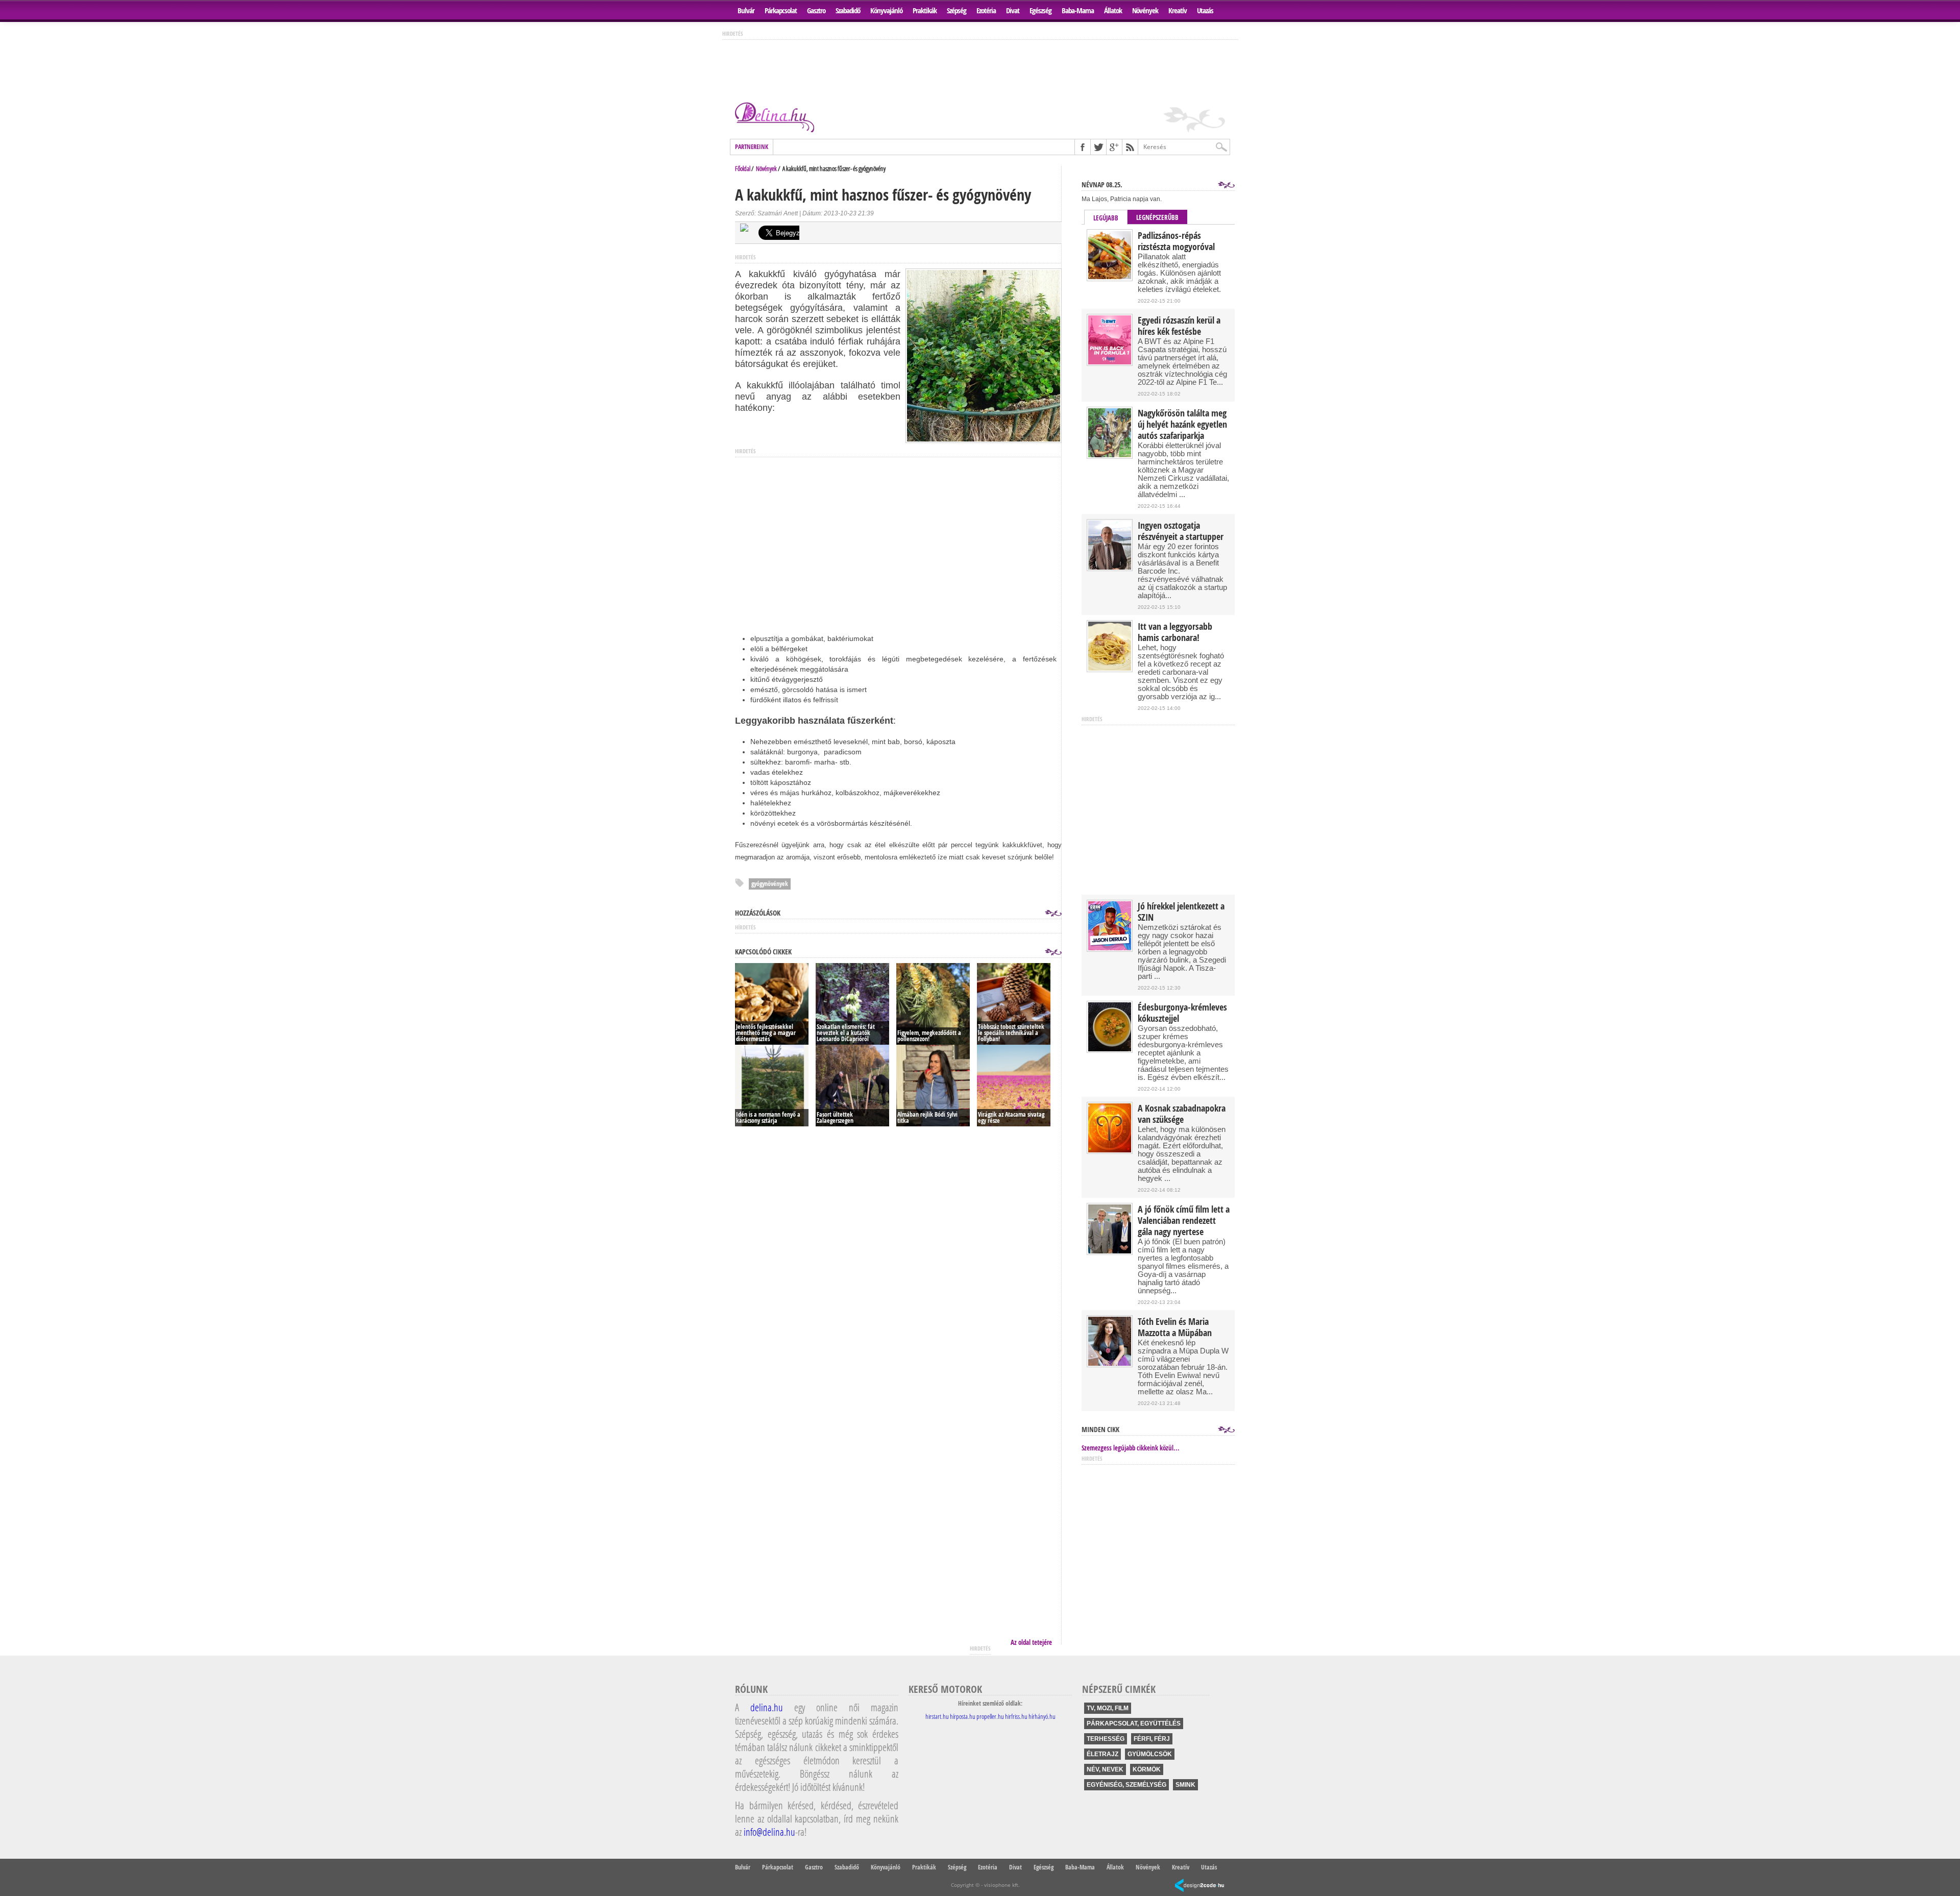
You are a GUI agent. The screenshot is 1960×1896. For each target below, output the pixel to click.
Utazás (1205, 10)
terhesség (1106, 1739)
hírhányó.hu (1042, 1716)
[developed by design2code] (1199, 1886)
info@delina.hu (769, 1832)
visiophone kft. (1002, 1885)
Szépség (957, 10)
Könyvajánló (886, 10)
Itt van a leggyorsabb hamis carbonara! (1175, 632)
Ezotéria (986, 10)
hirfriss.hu (1016, 1716)
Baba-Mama (1078, 10)
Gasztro (816, 10)
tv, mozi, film (1108, 1708)
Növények (1145, 10)
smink (1185, 1785)
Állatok (1113, 10)
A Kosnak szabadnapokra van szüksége (1182, 1114)
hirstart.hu (937, 1716)
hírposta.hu (963, 1716)
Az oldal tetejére (1031, 1642)
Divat (1013, 10)
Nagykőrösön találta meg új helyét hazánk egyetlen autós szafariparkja (1182, 425)
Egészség (1040, 10)
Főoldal (743, 168)
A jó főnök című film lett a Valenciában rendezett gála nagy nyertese (1184, 1221)
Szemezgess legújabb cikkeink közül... (1131, 1448)
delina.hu (767, 1707)
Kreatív (1178, 10)
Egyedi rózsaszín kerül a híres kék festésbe (1179, 326)
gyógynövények (770, 884)
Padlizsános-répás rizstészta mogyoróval (1176, 241)
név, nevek (1105, 1769)
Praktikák (925, 10)
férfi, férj (1152, 1739)
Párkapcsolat (781, 10)
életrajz (1102, 1754)
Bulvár (746, 10)
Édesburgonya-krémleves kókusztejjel (1182, 1013)
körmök (1147, 1769)
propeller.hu (990, 1716)
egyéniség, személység (1126, 1785)
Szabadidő (848, 10)
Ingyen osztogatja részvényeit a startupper (1181, 531)
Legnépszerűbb (1157, 217)
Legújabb (1106, 218)
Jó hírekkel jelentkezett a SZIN (1181, 912)
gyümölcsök (1150, 1754)
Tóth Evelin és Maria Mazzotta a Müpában (1175, 1327)
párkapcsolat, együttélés (1134, 1723)
